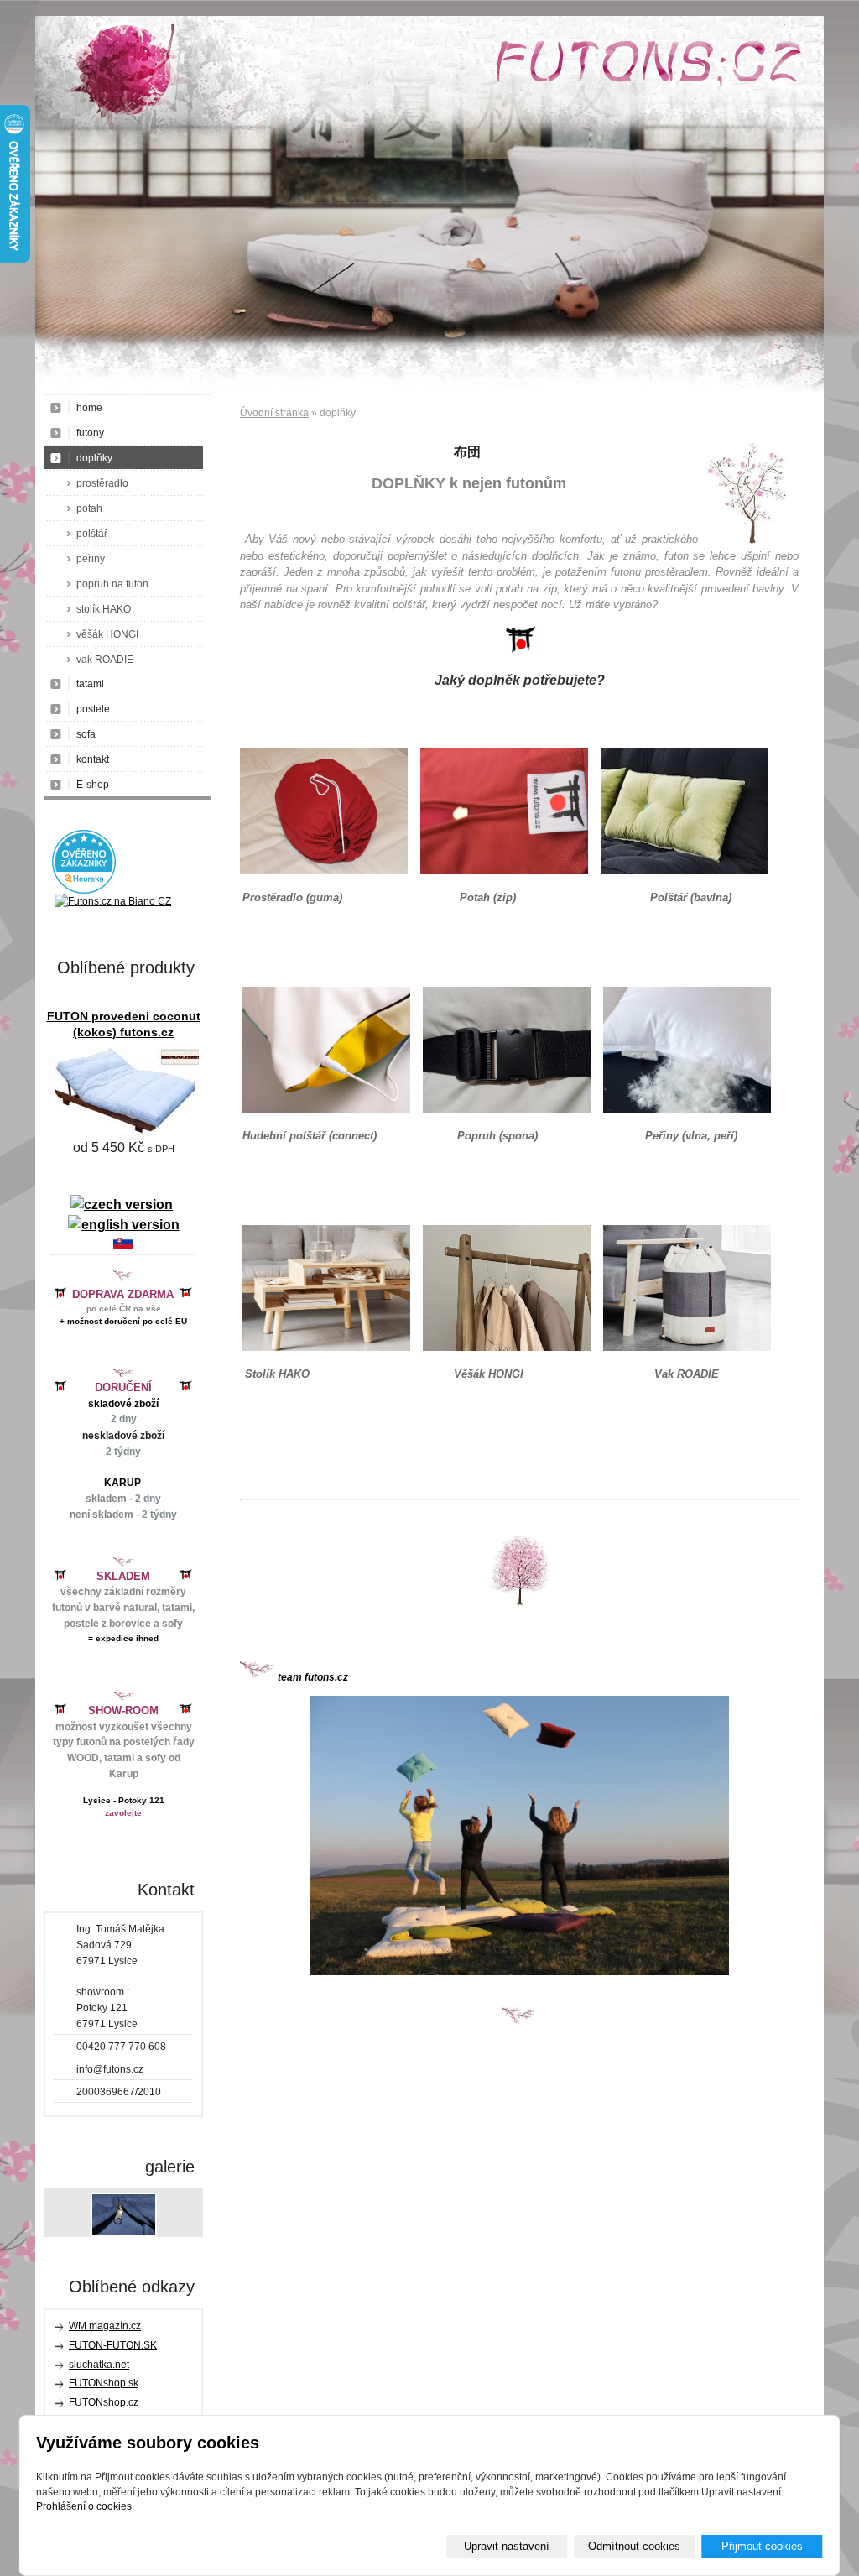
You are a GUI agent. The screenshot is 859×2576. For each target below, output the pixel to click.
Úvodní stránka (274, 413)
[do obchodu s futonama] (519, 1836)
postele (93, 709)
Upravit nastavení (507, 2546)
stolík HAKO (104, 609)
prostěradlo (102, 483)
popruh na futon (112, 584)
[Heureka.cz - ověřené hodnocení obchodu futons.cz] (84, 890)
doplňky (94, 458)
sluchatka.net (99, 2365)
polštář (92, 534)
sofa (86, 734)
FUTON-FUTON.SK (113, 2345)
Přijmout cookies (762, 2546)
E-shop (93, 785)
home (89, 408)
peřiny (91, 559)
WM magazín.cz (105, 2326)
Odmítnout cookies (634, 2546)
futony (90, 433)
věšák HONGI (107, 634)
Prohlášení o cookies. (85, 2506)
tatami (90, 684)
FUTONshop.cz (104, 2402)
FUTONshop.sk (104, 2383)
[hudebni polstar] (326, 1109)
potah (89, 508)
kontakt (93, 759)
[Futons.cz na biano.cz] (113, 901)
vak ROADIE (105, 660)
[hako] (324, 871)
